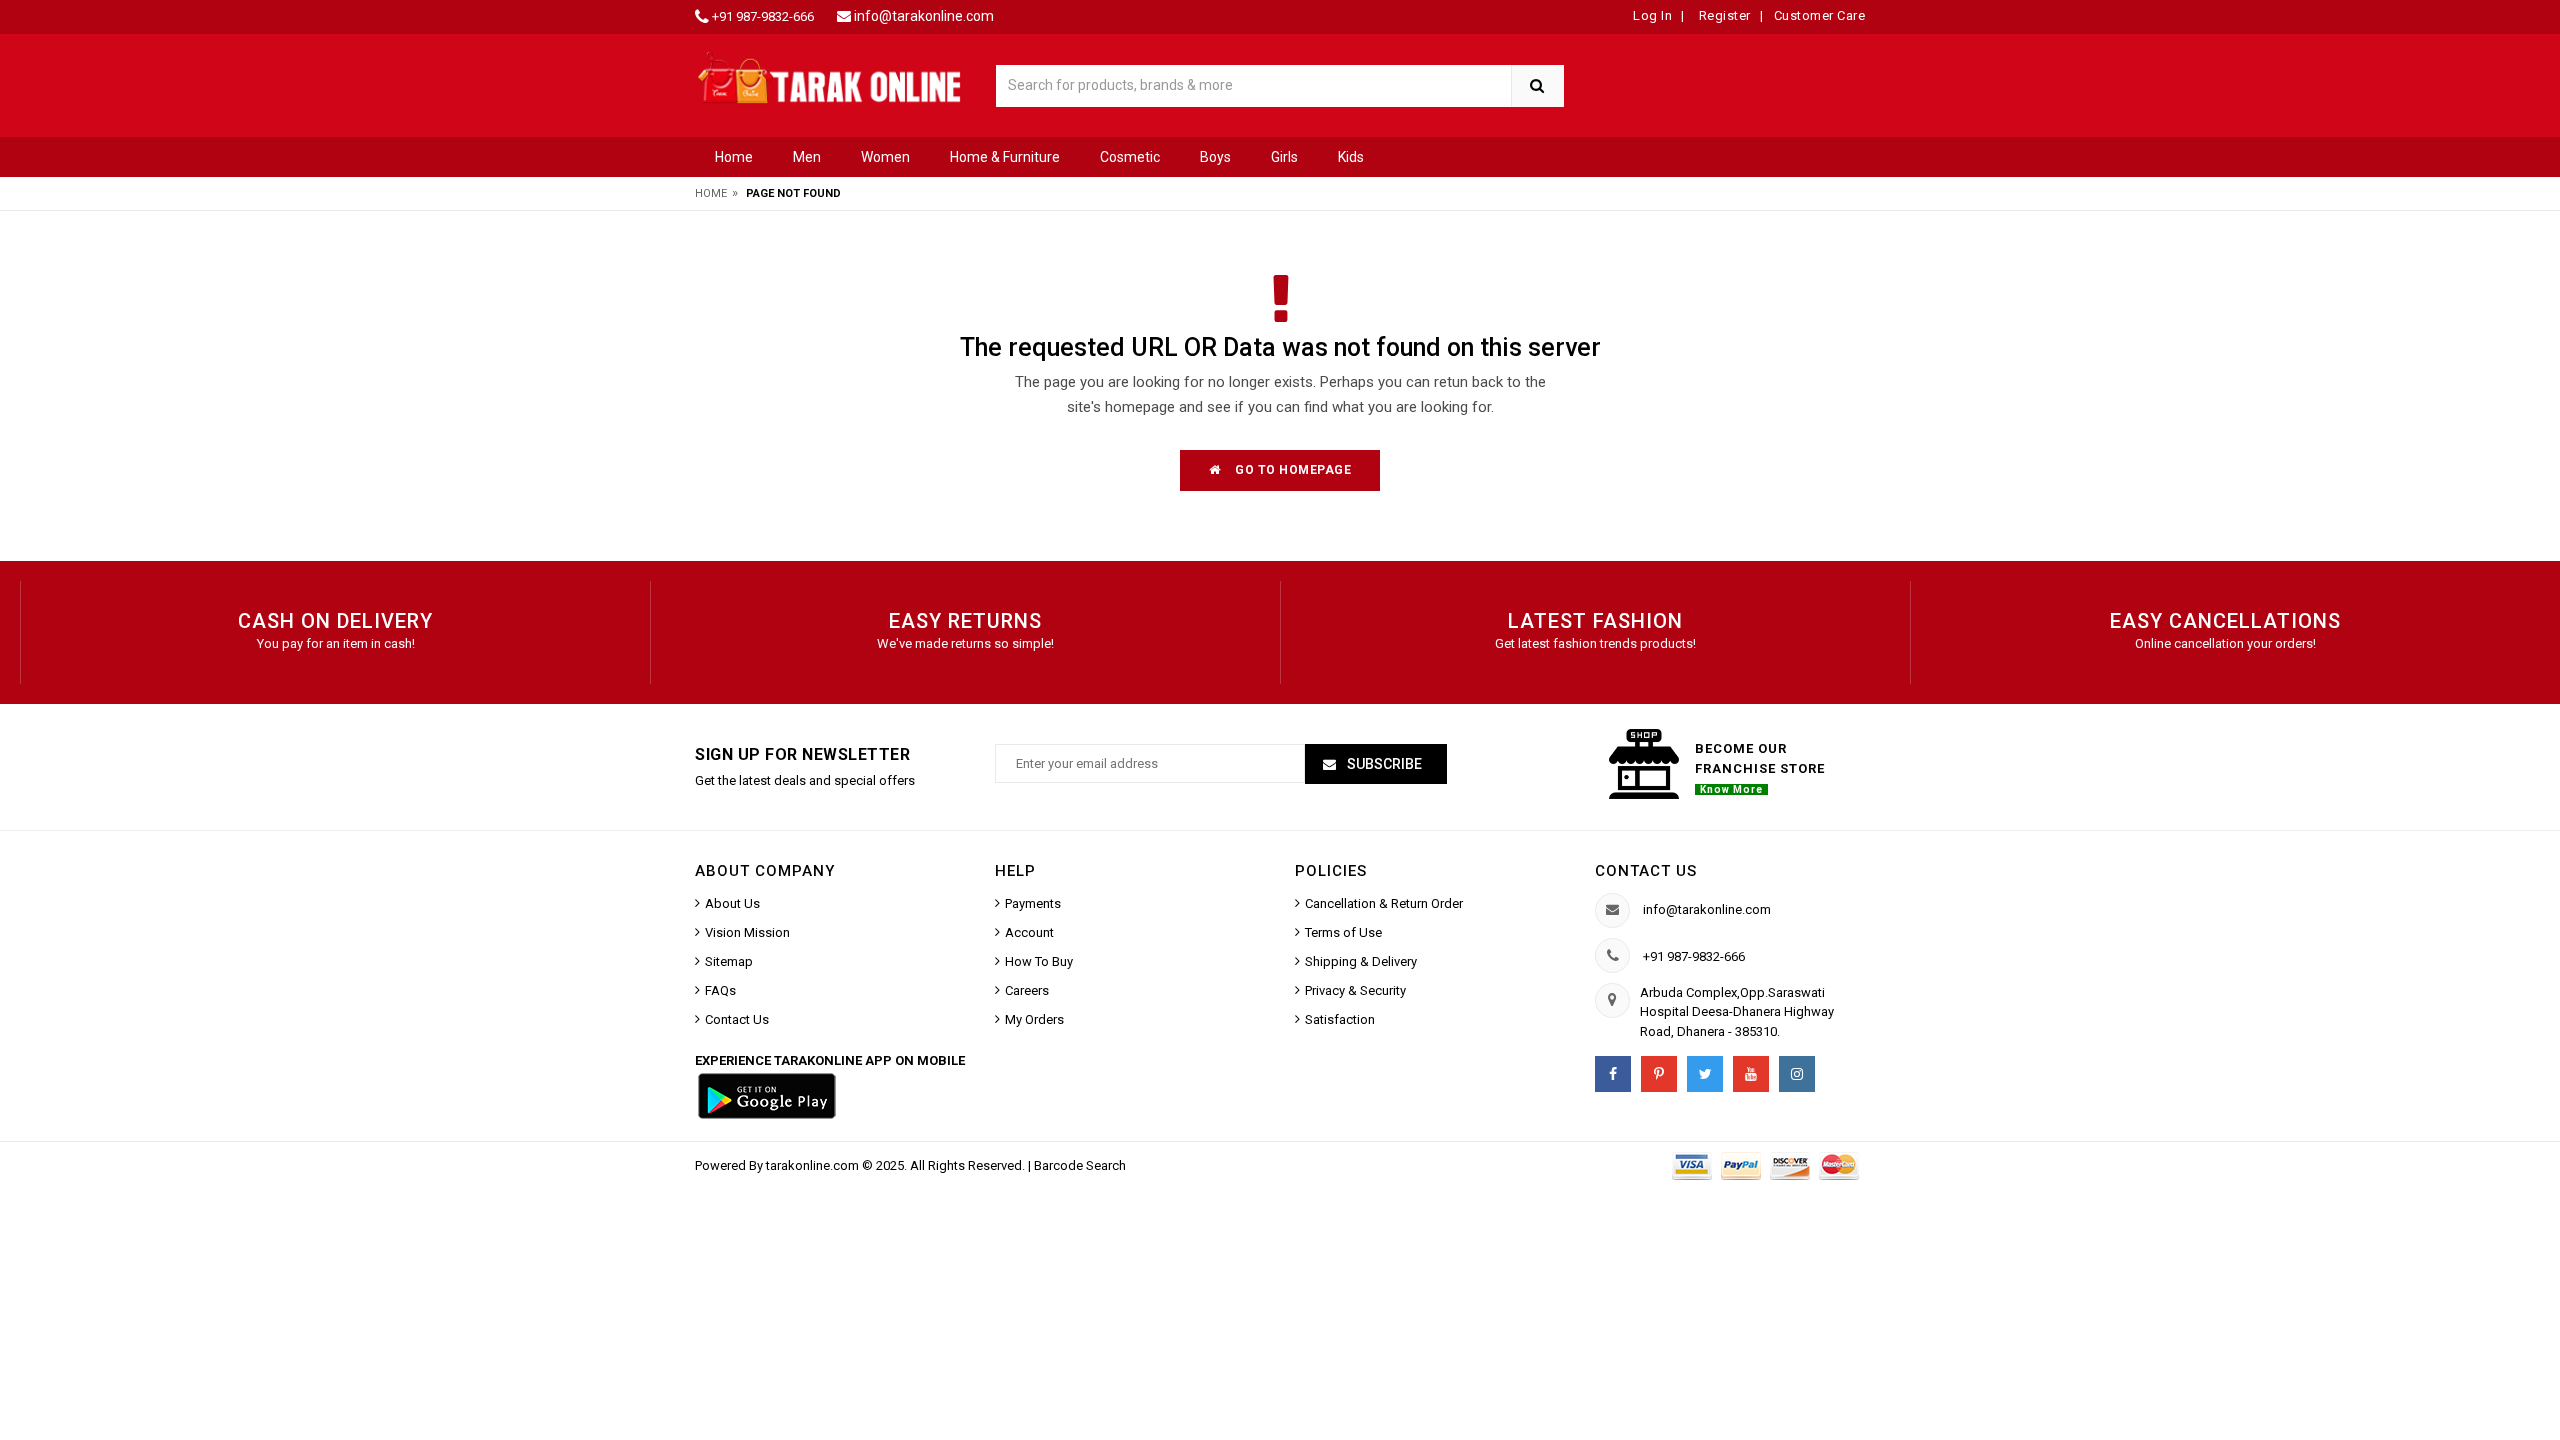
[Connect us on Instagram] (1797, 1074)
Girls (1284, 157)
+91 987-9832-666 (763, 16)
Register (1723, 15)
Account (1029, 932)
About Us (732, 903)
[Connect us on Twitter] (1705, 1074)
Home (734, 157)
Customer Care (1820, 15)
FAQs (720, 990)
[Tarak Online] (830, 76)
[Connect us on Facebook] (1613, 1074)
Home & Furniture (1005, 157)
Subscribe (1383, 764)
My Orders (1034, 1019)
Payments (1033, 903)
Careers (1027, 990)
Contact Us (737, 1019)
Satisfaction (1340, 1019)
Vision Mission (747, 932)
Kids (1351, 157)
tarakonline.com (814, 1165)
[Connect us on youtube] (1751, 1074)
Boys (1215, 157)
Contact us (1646, 871)
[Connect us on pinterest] (1659, 1074)
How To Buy (1039, 961)
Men (807, 157)
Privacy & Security (1355, 990)
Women (885, 157)
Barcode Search (1080, 1165)
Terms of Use (1343, 932)
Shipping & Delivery (1361, 961)
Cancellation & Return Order (1384, 903)
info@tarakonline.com (924, 16)
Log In (1652, 15)
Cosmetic (1130, 157)
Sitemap (729, 961)
